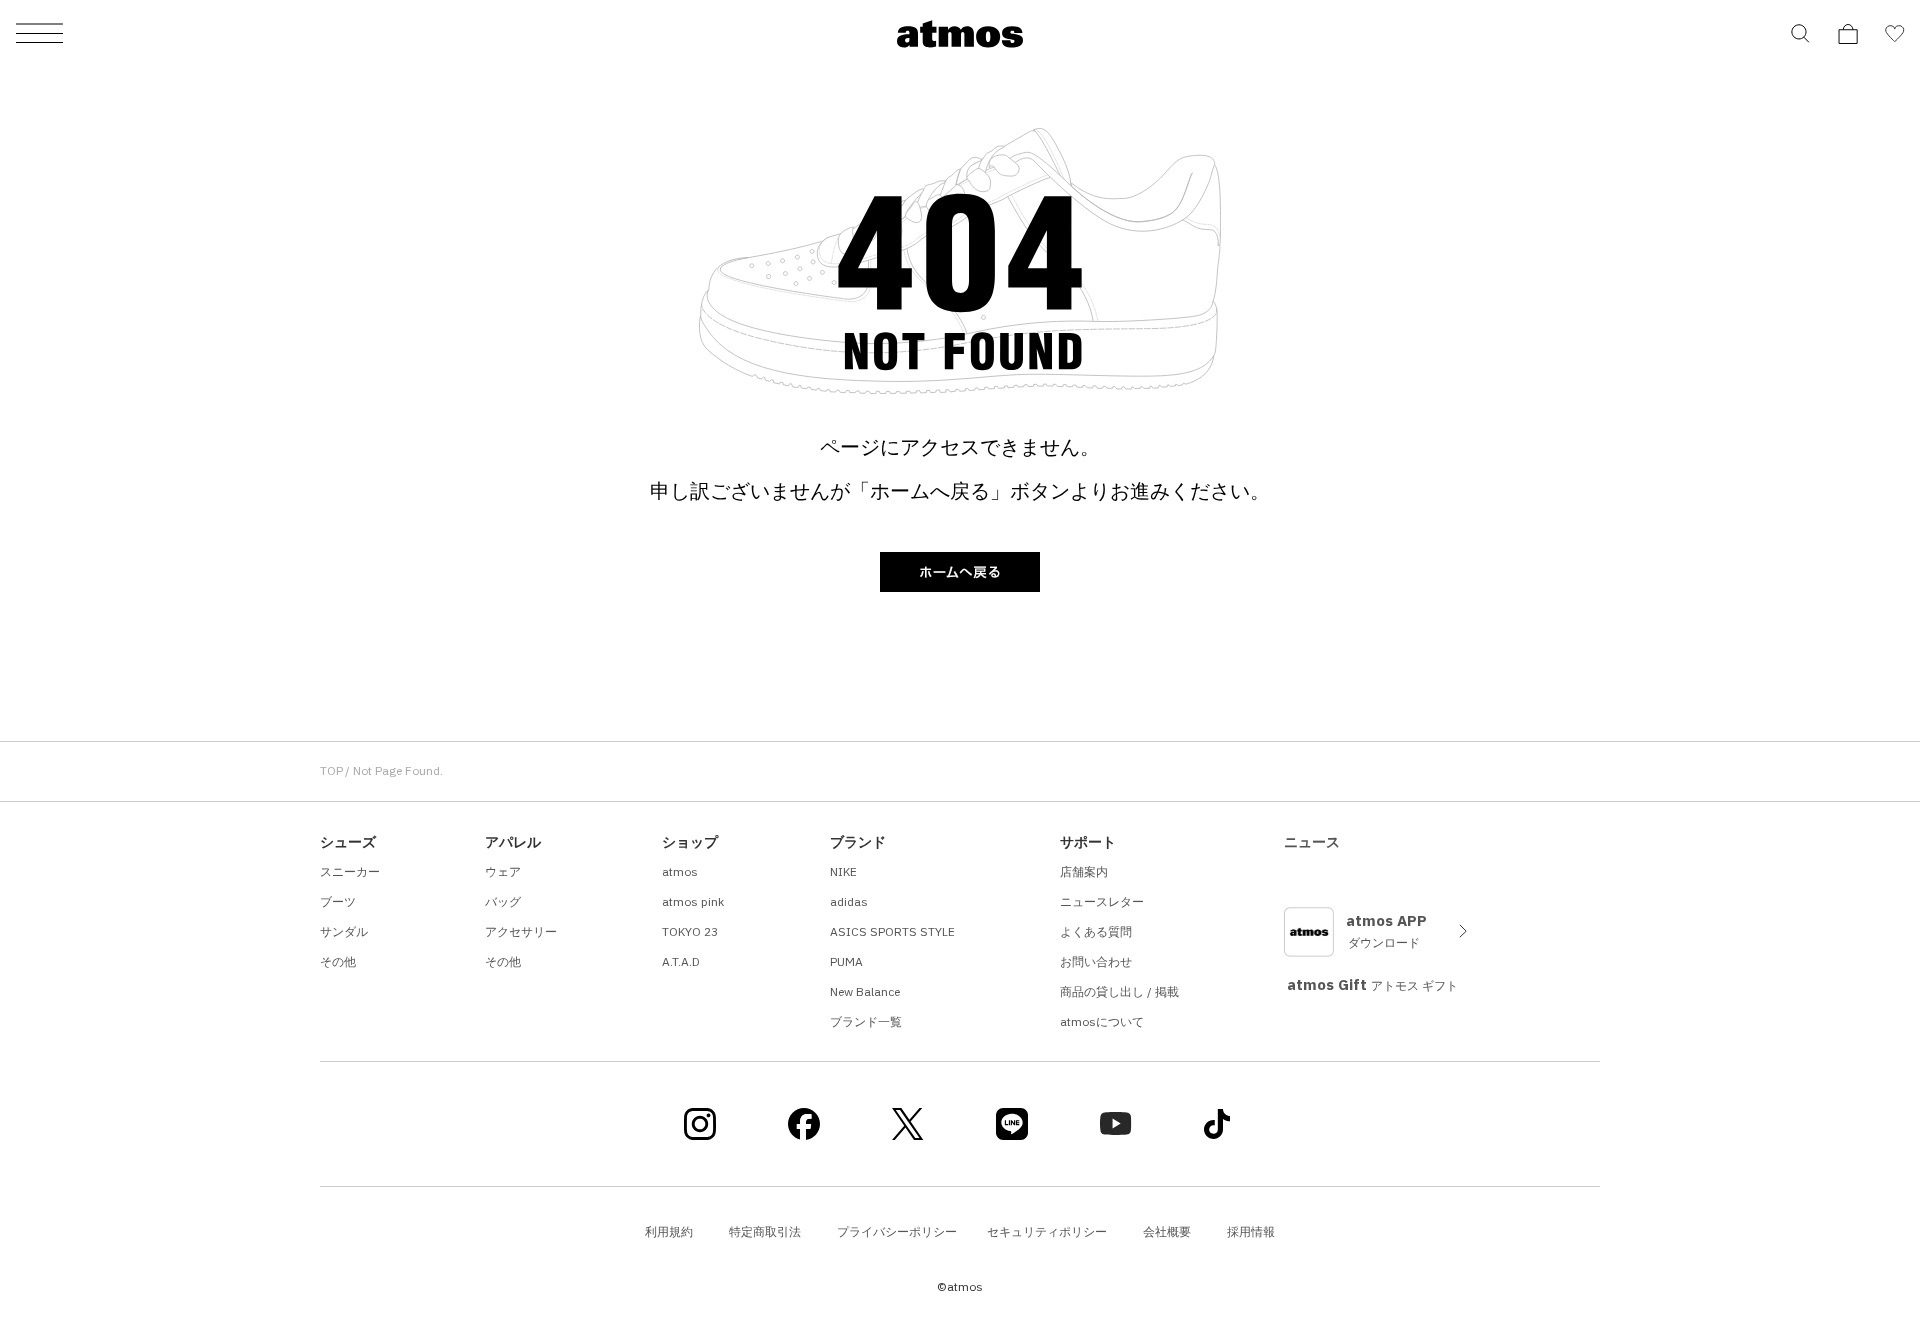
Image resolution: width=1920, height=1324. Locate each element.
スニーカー (350, 871)
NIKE (843, 871)
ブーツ (338, 901)
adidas (849, 901)
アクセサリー (521, 931)
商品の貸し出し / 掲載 (1119, 991)
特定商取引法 (765, 1231)
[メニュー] (39, 34)
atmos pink (693, 901)
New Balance (865, 991)
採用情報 (1251, 1231)
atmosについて (1102, 1021)
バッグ (503, 901)
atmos (680, 871)
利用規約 (669, 1231)
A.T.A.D (681, 961)
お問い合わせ (1096, 961)
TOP (331, 770)
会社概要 (1167, 1231)
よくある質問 (1096, 931)
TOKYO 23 (690, 931)
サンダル (344, 931)
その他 (338, 961)
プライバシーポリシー (897, 1231)
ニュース (1312, 842)
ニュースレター (1102, 901)
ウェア (503, 871)
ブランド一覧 (866, 1021)
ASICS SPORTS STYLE (892, 931)
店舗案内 (1084, 871)
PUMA (846, 961)
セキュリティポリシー (1047, 1231)
